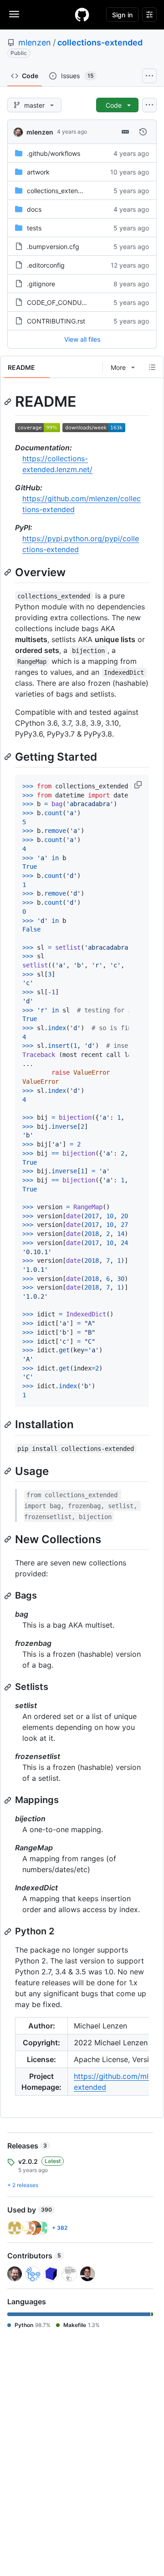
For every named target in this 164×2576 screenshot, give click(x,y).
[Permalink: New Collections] (9, 1539)
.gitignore (41, 284)
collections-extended (100, 42)
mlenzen (35, 42)
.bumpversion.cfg (53, 247)
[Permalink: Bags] (9, 1596)
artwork (38, 172)
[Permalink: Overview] (9, 572)
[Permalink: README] (9, 402)
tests (34, 228)
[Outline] (152, 367)
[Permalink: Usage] (9, 1471)
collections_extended (58, 191)
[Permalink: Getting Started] (9, 757)
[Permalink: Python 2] (9, 1932)
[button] (139, 785)
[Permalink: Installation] (9, 1425)
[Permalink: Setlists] (9, 1687)
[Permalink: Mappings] (9, 1800)
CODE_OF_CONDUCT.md (64, 302)
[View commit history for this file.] (143, 132)
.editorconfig (46, 265)
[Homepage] (82, 15)
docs (34, 209)
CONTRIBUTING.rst (56, 321)
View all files (82, 339)
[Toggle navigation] (14, 14)
